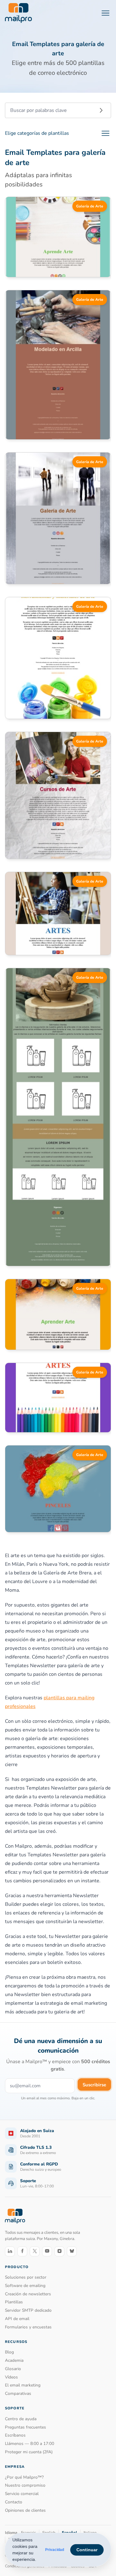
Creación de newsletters (28, 2294)
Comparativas (18, 2393)
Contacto (14, 2502)
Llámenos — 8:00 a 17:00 (30, 2444)
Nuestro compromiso (25, 2485)
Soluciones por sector (26, 2277)
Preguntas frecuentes (26, 2427)
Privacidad (55, 2550)
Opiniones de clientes (25, 2510)
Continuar (87, 2550)
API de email (17, 2319)
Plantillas (14, 2302)
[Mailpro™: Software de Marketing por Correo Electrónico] (18, 13)
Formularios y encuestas (28, 2327)
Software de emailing (25, 2286)
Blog (9, 2352)
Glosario (13, 2369)
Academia (14, 2360)
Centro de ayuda (21, 2419)
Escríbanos (15, 2435)
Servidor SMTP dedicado (28, 2310)
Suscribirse (94, 2085)
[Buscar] (101, 110)
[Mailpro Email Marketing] (15, 2216)
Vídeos (11, 2377)
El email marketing (23, 2385)
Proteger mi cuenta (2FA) (29, 2452)
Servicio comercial (22, 2494)
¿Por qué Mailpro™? (24, 2477)
